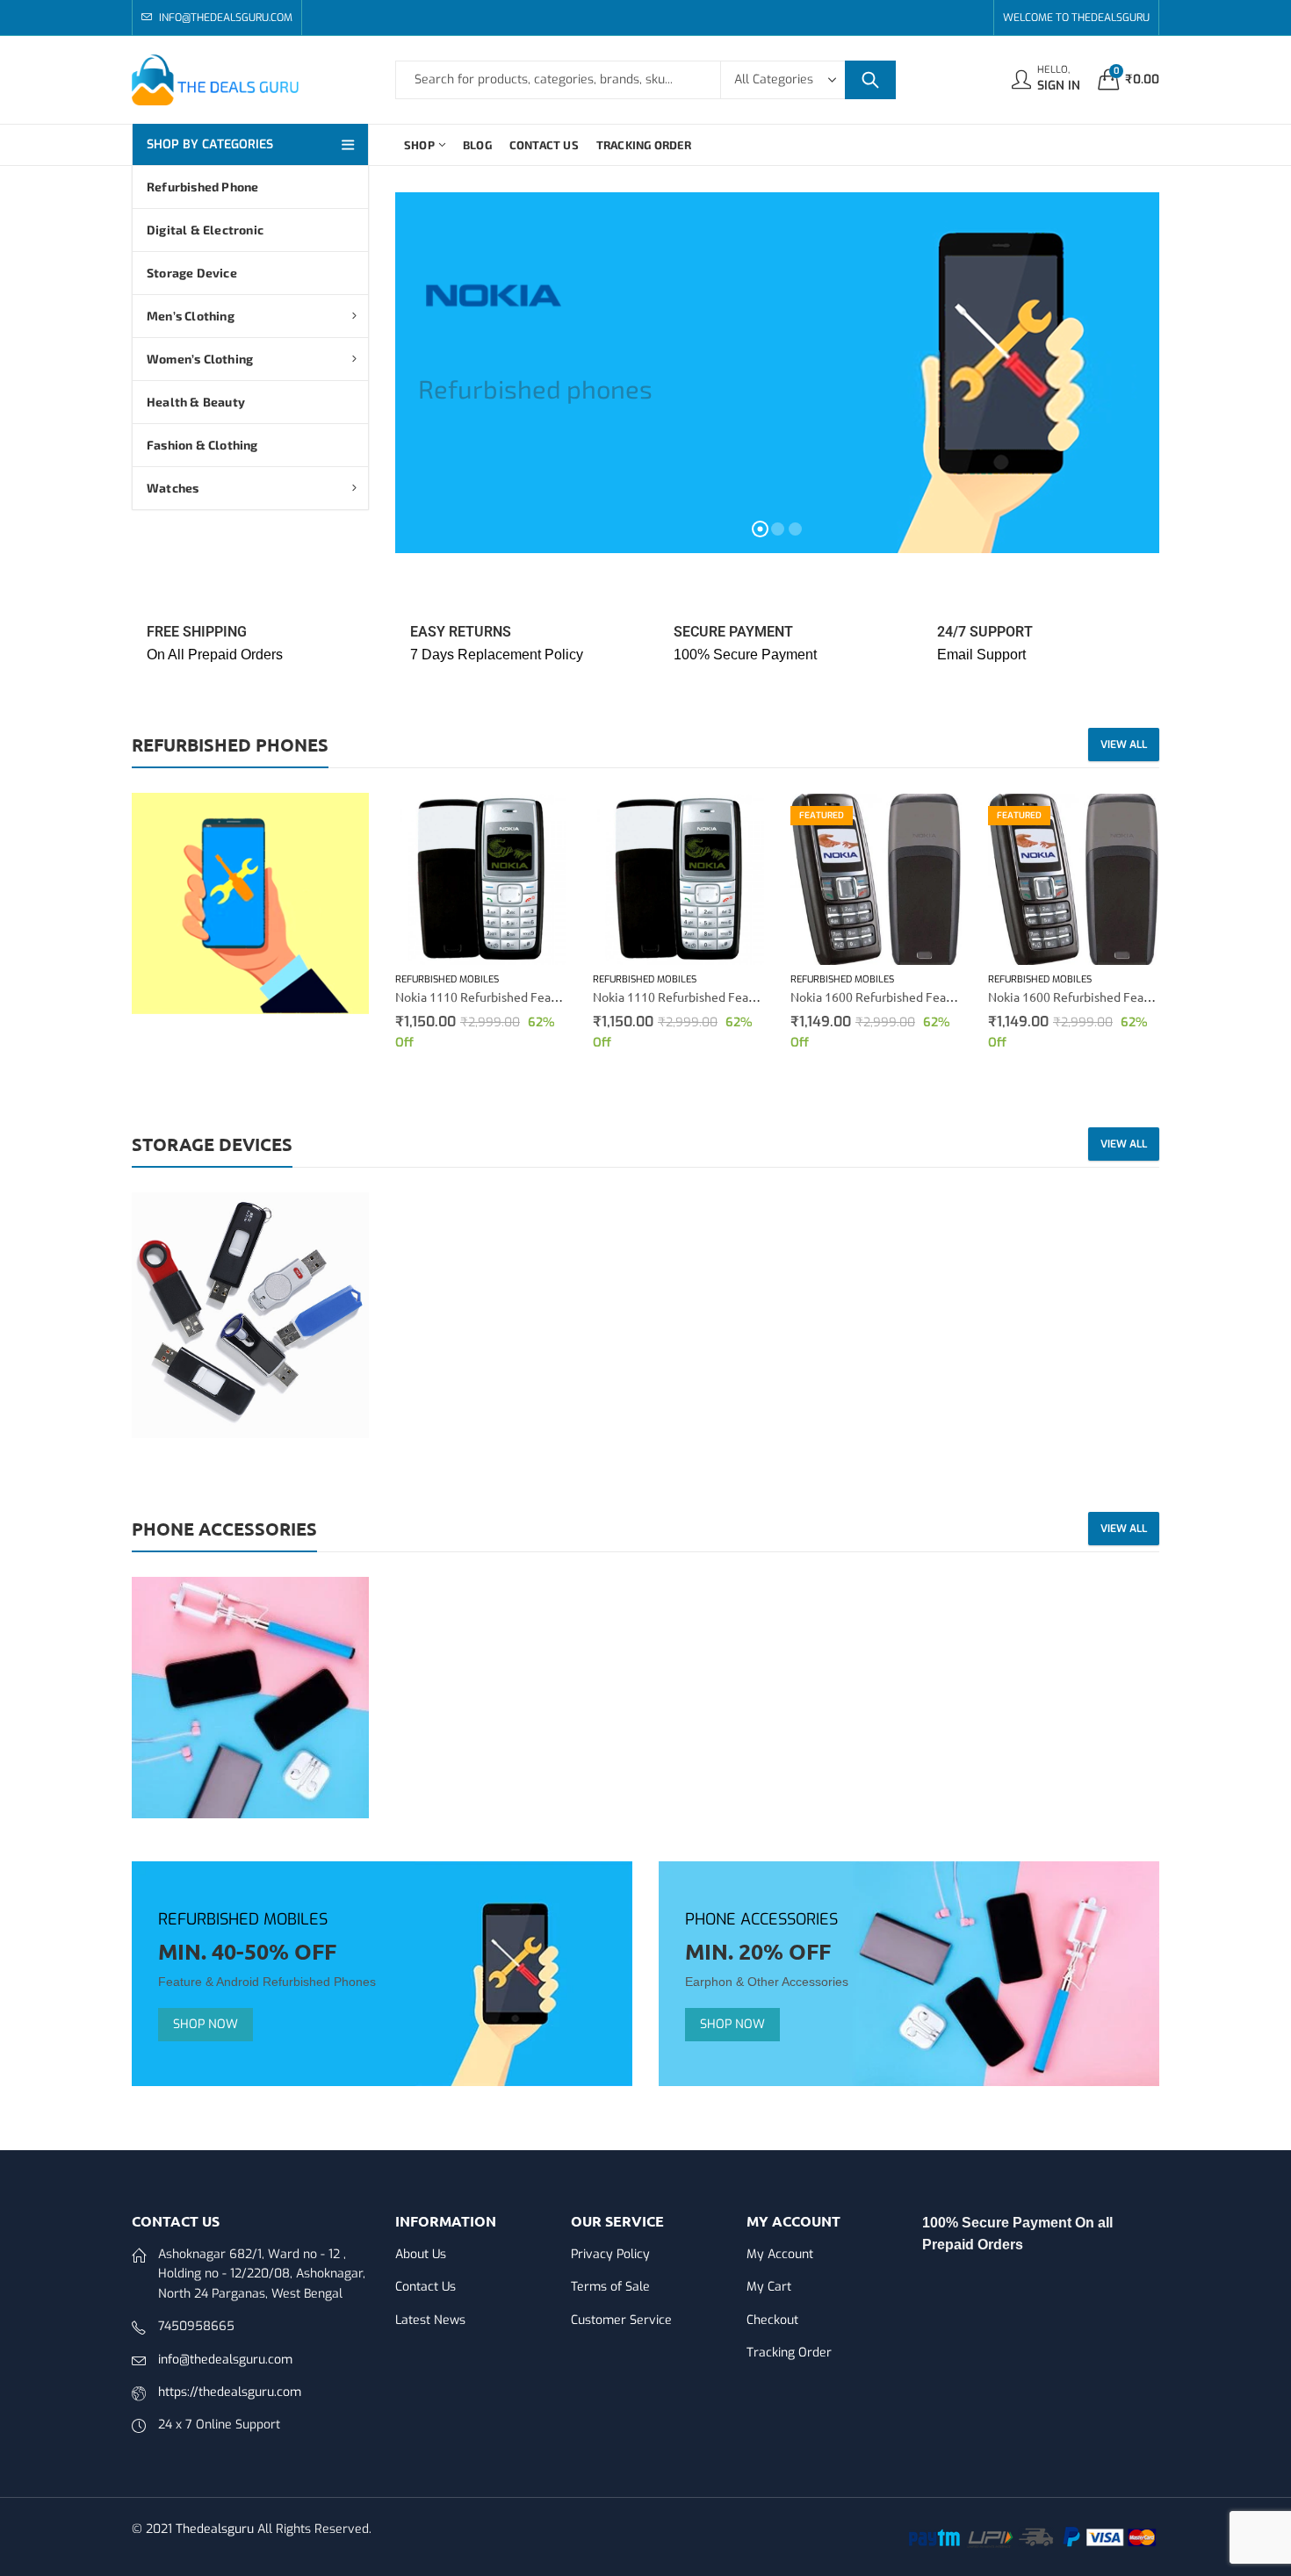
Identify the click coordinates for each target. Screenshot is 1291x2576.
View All (1124, 745)
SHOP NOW (206, 2024)
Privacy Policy (610, 2254)
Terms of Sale (610, 2287)
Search (870, 80)
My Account (780, 2254)
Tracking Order (789, 2353)
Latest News (430, 2320)
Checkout (772, 2320)
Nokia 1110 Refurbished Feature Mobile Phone (525, 997)
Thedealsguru (215, 2529)
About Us (421, 2254)
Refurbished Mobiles (447, 979)
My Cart (769, 2287)
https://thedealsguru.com (230, 2392)
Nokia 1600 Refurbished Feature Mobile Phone (920, 997)
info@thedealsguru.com (225, 2360)
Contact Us (426, 2287)
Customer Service (621, 2320)
